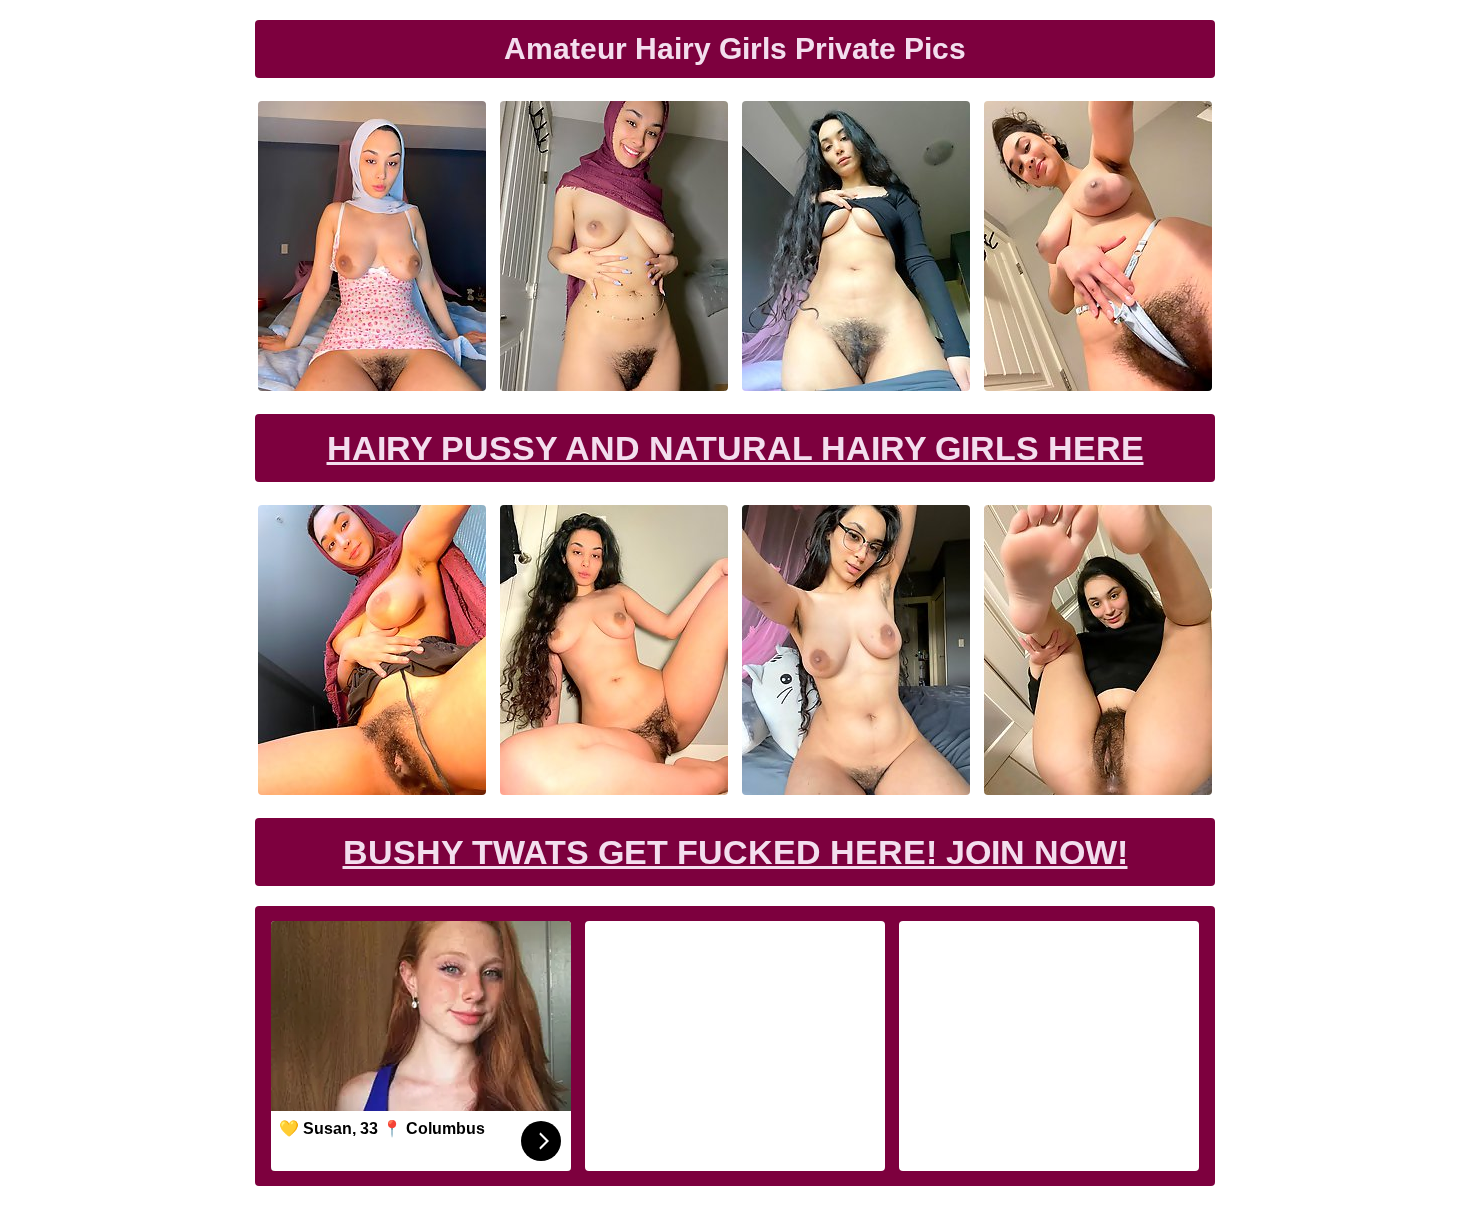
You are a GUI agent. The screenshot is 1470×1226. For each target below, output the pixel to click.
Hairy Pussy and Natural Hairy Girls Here (735, 448)
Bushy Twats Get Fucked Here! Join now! (735, 852)
